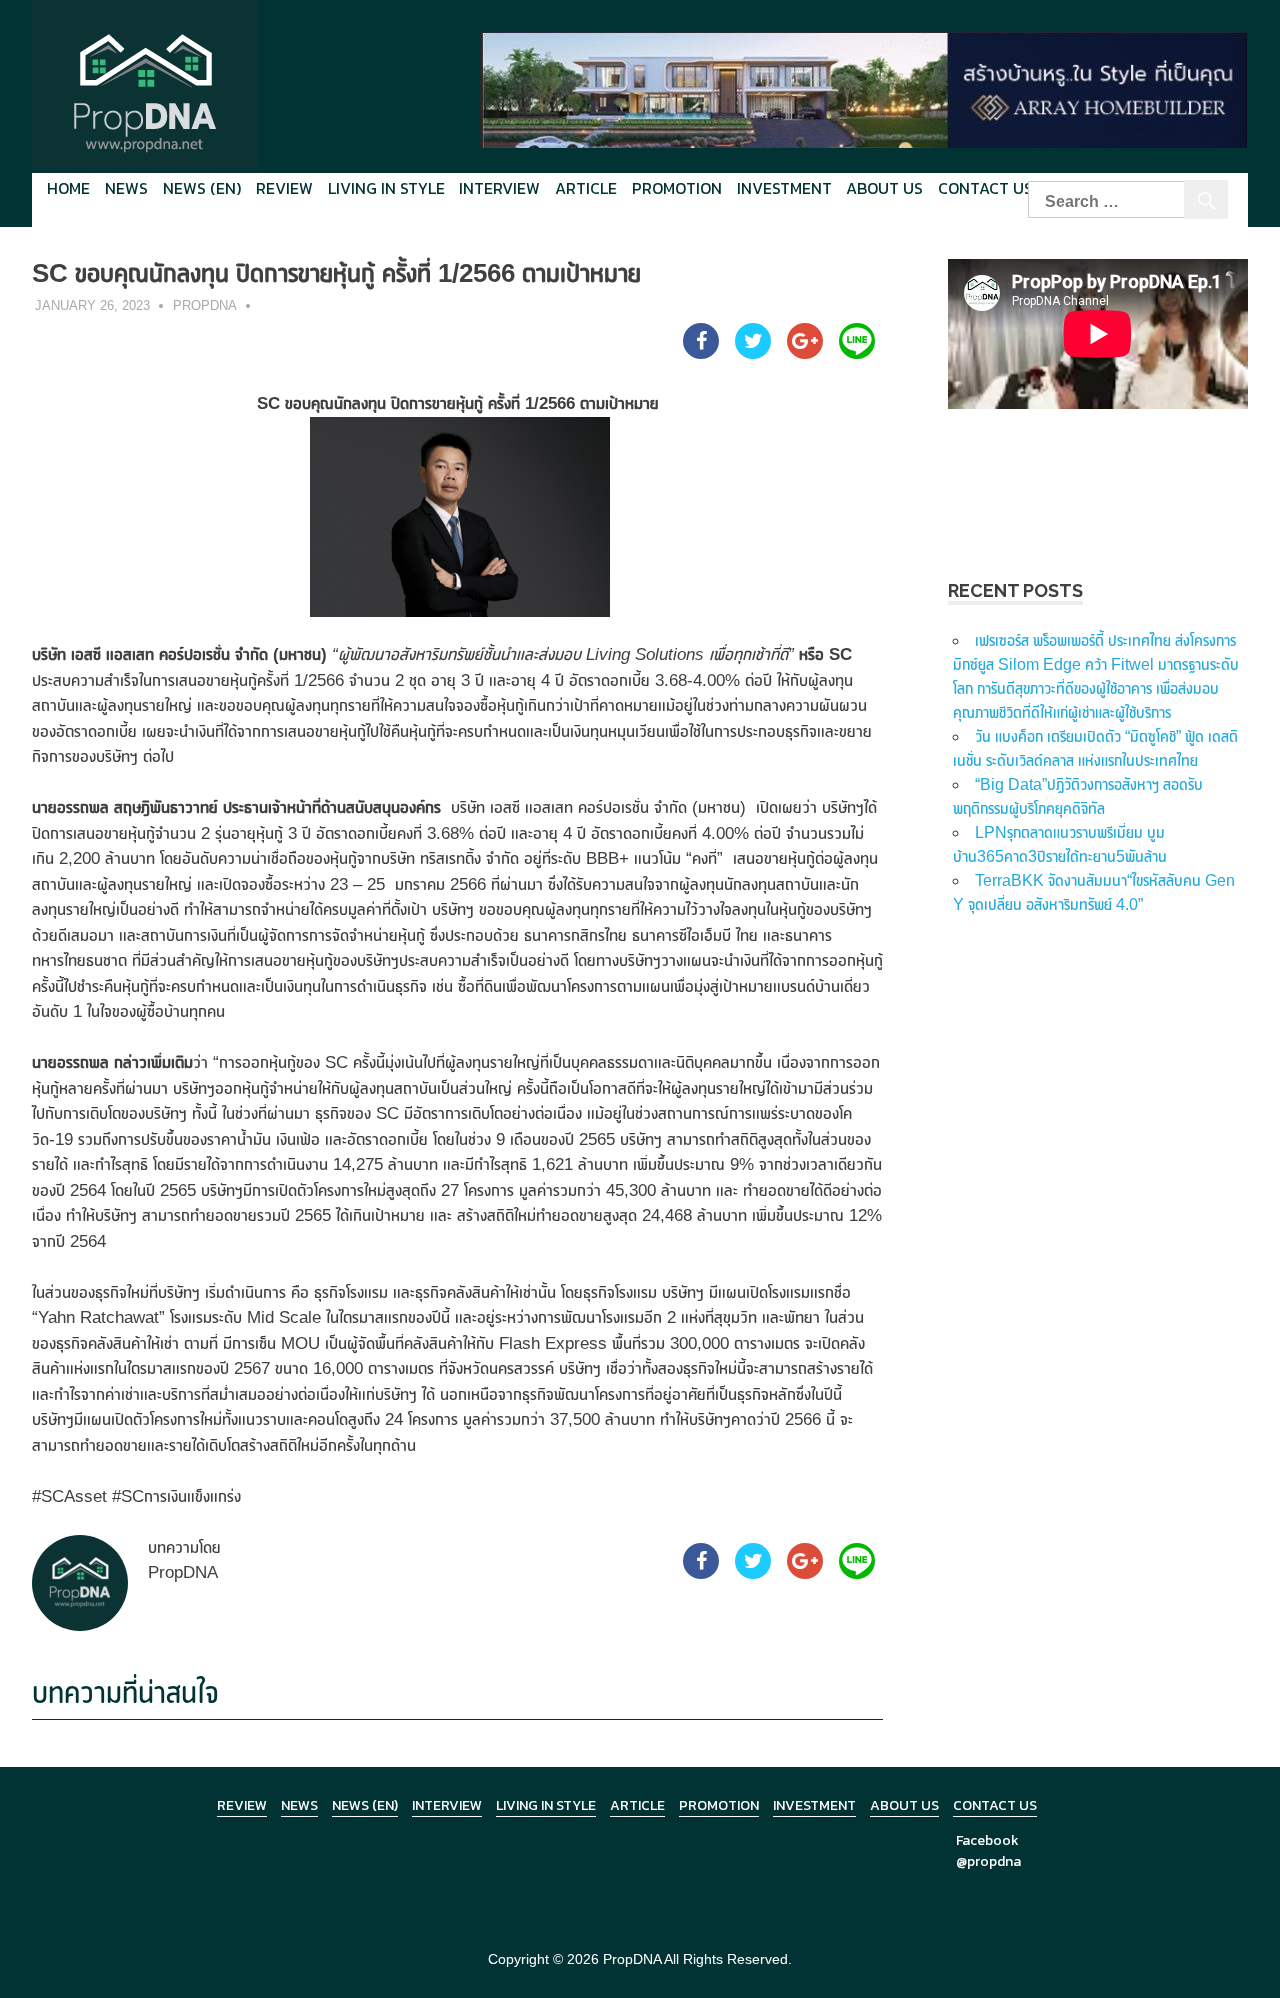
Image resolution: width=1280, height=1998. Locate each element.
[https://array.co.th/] (864, 88)
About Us (884, 188)
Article (586, 188)
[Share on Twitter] (753, 353)
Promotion (677, 188)
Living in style (386, 188)
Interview (499, 188)
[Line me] (857, 353)
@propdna (988, 1861)
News (126, 188)
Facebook (987, 1840)
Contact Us (985, 188)
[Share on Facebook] (701, 353)
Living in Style (546, 1805)
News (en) (202, 188)
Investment (784, 188)
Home (68, 188)
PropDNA (205, 305)
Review (284, 188)
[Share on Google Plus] (805, 353)
